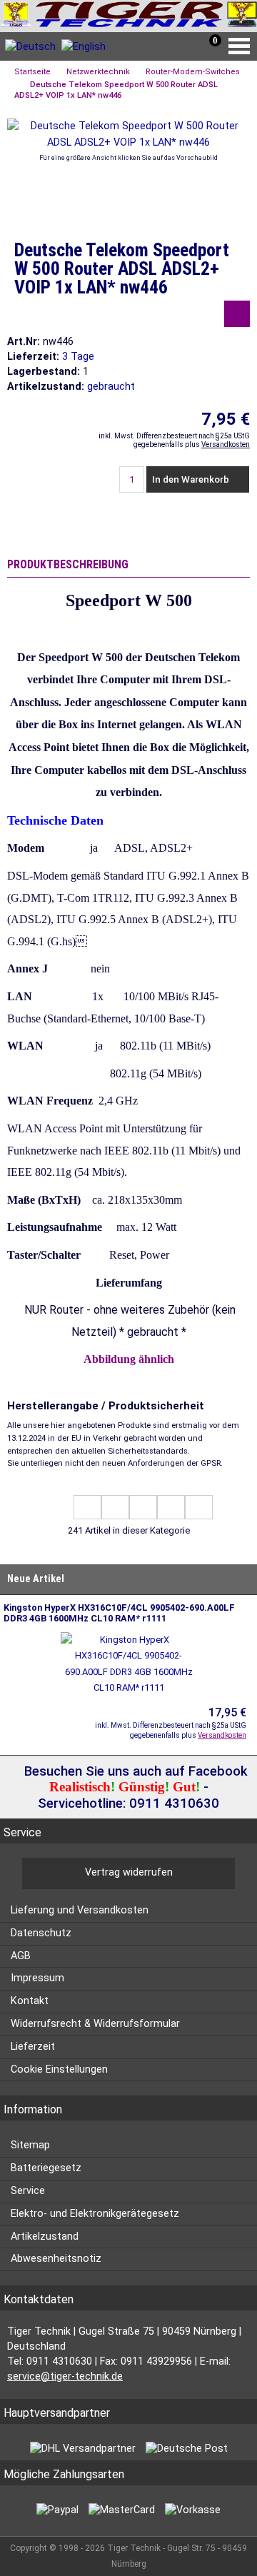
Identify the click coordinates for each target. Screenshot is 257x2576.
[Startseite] (128, 16)
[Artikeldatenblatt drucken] (237, 316)
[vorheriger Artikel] (115, 1507)
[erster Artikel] (87, 1507)
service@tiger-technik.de (65, 2376)
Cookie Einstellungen (59, 2069)
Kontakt (30, 2001)
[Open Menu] (243, 46)
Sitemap (30, 2145)
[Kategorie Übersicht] (143, 1507)
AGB (21, 1956)
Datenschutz (41, 1933)
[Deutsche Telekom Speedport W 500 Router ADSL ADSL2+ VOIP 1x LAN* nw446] (128, 142)
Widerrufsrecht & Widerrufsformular (95, 2024)
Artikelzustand (45, 2237)
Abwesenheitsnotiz (56, 2259)
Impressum (37, 1978)
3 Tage (78, 357)
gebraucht (111, 387)
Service (28, 2191)
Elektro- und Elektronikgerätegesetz (95, 2214)
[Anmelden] (155, 50)
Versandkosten (226, 444)
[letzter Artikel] (199, 1507)
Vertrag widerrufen (129, 1872)
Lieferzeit (33, 2047)
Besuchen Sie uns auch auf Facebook (134, 1771)
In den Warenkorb (192, 479)
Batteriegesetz (46, 2168)
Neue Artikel (36, 1579)
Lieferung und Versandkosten (80, 1910)
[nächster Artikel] (171, 1507)
